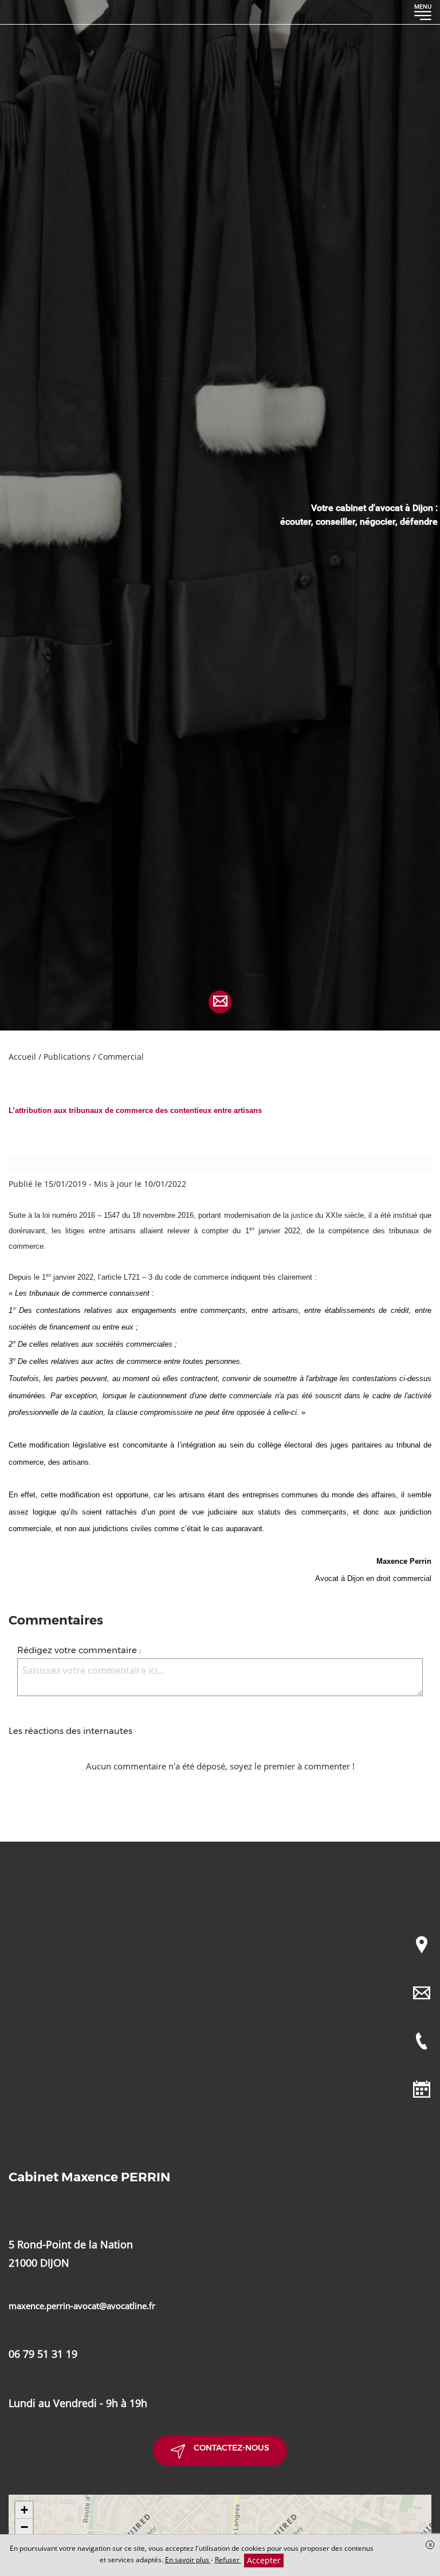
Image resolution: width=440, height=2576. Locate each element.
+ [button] (24, 2510)
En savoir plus (188, 2560)
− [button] (24, 2527)
